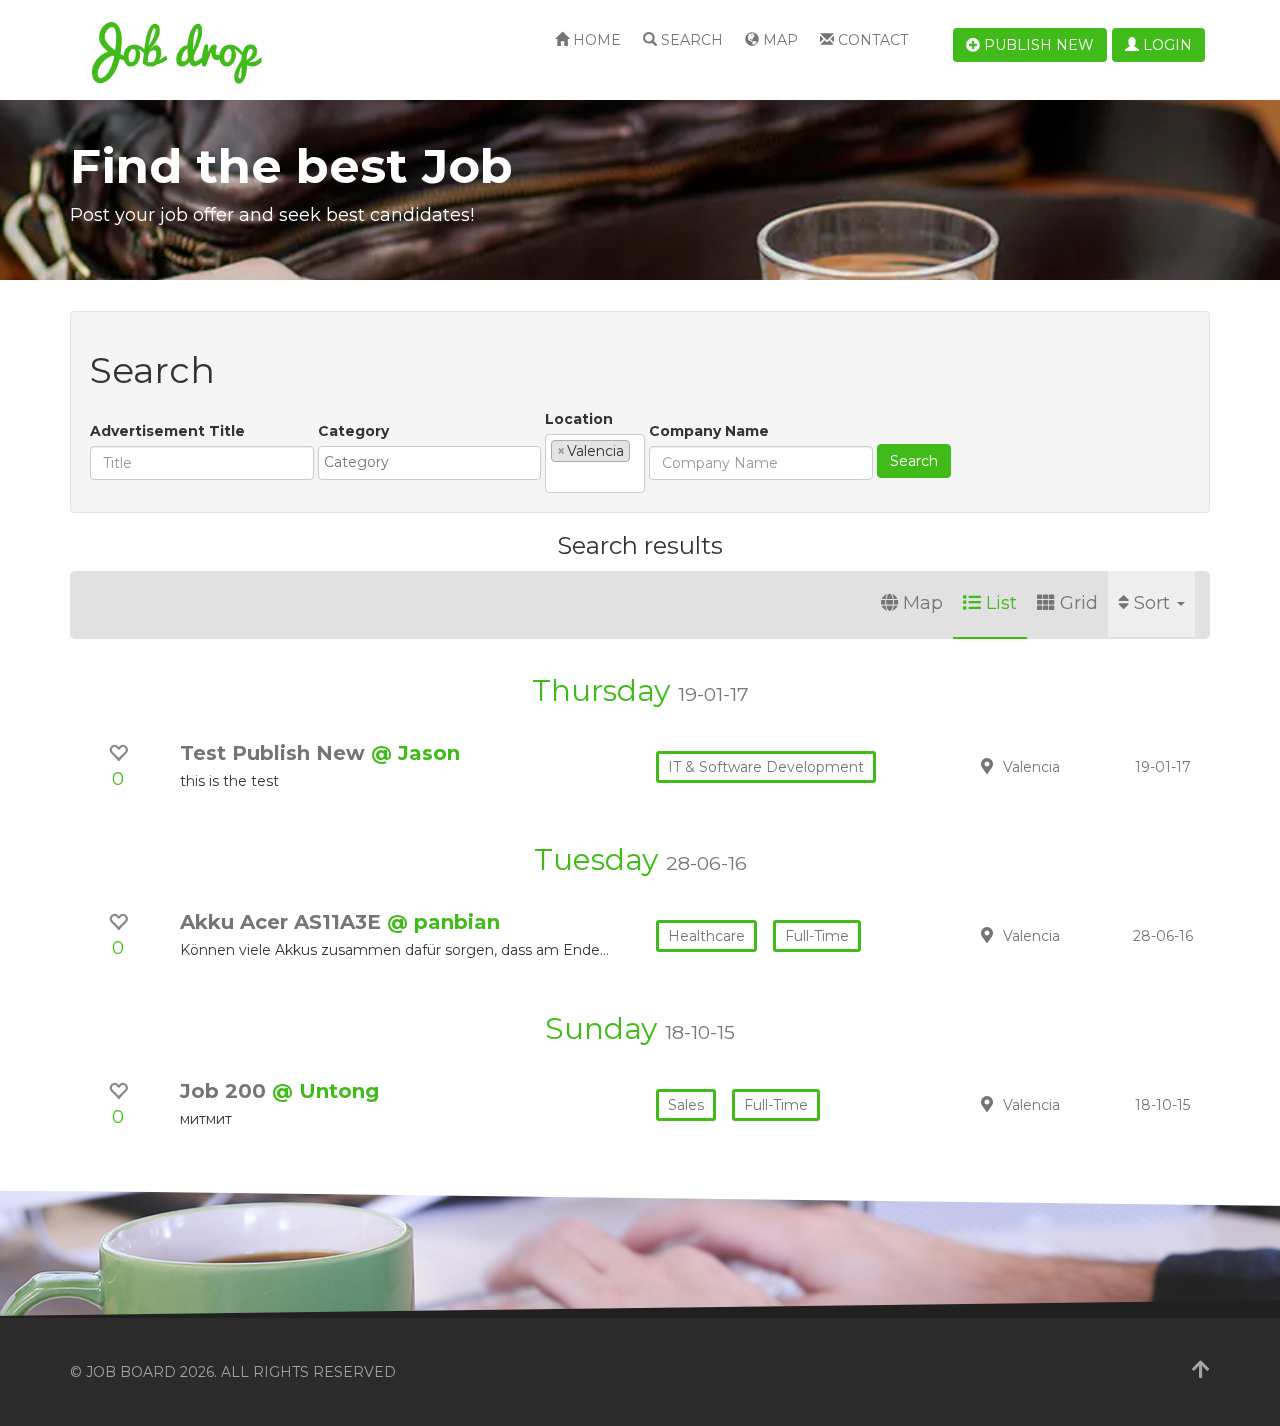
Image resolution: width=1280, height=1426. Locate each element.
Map (778, 40)
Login (1165, 45)
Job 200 (226, 1091)
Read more (1069, 766)
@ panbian (443, 922)
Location (579, 419)
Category (353, 431)
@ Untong (325, 1091)
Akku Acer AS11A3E (283, 922)
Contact (871, 40)
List (1001, 603)
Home (595, 40)
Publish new (1037, 45)
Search (690, 40)
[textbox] (434, 462)
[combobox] (429, 463)
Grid (1079, 603)
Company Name (709, 431)
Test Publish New (275, 753)
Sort (1154, 603)
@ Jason (415, 753)
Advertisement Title (167, 431)
